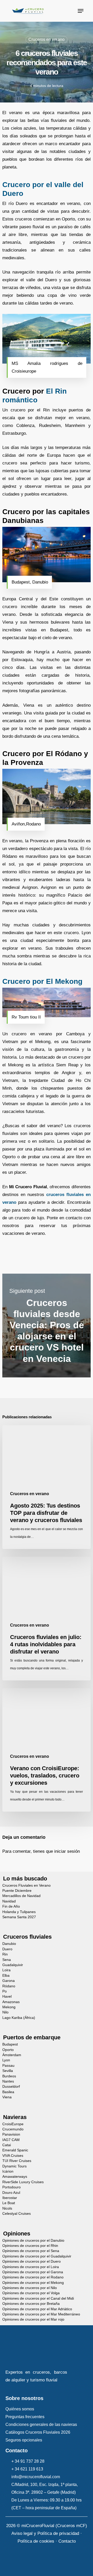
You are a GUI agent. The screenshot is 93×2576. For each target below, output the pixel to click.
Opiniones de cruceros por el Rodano (33, 2277)
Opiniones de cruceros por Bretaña (31, 2304)
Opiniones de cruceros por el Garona (33, 2272)
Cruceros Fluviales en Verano (26, 1885)
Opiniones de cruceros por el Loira (31, 2267)
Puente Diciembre (17, 1891)
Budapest (10, 2044)
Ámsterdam (12, 2055)
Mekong (9, 2007)
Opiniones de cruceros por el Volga (31, 2293)
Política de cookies (36, 2541)
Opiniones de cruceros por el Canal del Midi (38, 2298)
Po (5, 1991)
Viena (7, 2097)
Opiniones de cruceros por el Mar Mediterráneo (41, 2314)
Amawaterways (15, 2177)
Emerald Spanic (15, 2150)
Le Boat (9, 2203)
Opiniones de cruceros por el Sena (31, 2251)
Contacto (67, 2541)
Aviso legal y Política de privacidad (45, 2533)
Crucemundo (13, 2129)
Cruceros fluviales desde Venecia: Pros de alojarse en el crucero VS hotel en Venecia (47, 1326)
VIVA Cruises (13, 2156)
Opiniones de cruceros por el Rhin (30, 2246)
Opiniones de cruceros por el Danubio (33, 2241)
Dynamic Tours (14, 2166)
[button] (81, 11)
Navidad (9, 1901)
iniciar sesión (67, 1851)
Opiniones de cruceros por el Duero (32, 2261)
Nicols (7, 2208)
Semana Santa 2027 (19, 1917)
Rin (5, 1954)
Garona (9, 1981)
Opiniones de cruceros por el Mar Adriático (37, 2309)
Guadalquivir (13, 1965)
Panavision (11, 2134)
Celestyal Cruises (17, 2214)
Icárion (8, 2171)
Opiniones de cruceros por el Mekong (33, 2283)
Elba (6, 1976)
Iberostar (10, 2198)
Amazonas (11, 2002)
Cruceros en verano (47, 39)
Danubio (9, 1944)
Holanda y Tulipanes (19, 1912)
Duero (7, 1949)
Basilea (8, 2092)
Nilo (5, 2012)
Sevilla (8, 2071)
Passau (8, 2066)
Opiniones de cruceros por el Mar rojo (33, 2319)
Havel (7, 1996)
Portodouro (11, 2187)
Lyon (6, 2060)
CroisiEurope (13, 2124)
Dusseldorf (11, 2087)
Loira (6, 1970)
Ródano (9, 1986)
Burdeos (9, 2076)
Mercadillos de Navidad (21, 1896)
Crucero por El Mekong (42, 981)
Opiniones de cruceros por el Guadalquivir (37, 2256)
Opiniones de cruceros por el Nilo (30, 2288)
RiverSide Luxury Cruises (23, 2182)
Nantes (8, 2081)
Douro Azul (11, 2193)
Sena (7, 1960)
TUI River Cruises (17, 2161)
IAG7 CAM (11, 2140)
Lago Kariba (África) (19, 2018)
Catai (7, 2145)
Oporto (8, 2050)
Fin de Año (11, 1906)
